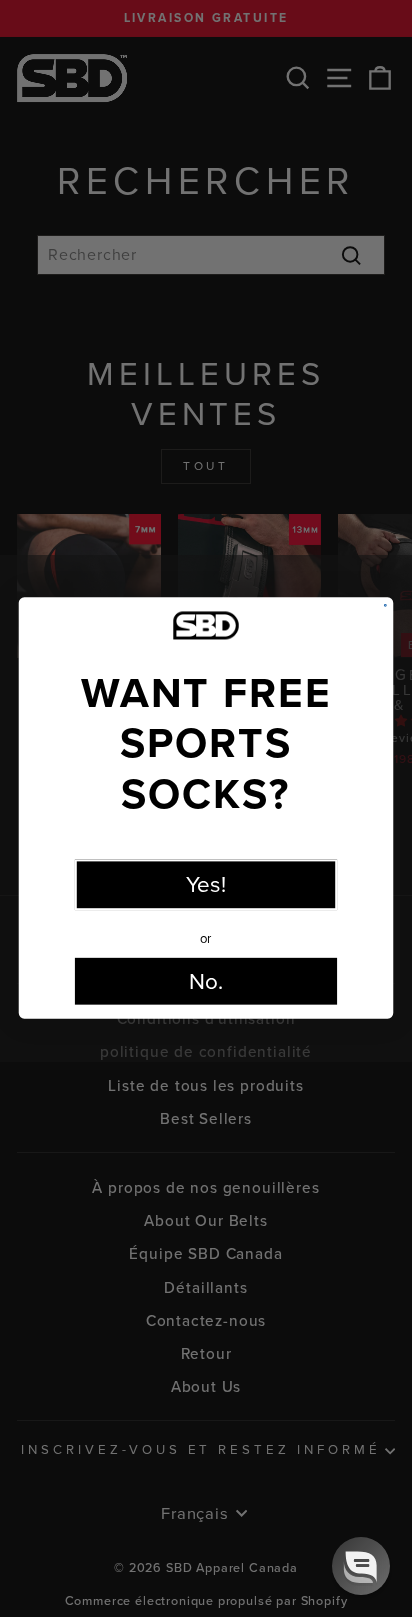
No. (206, 982)
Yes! (206, 886)
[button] (361, 1566)
